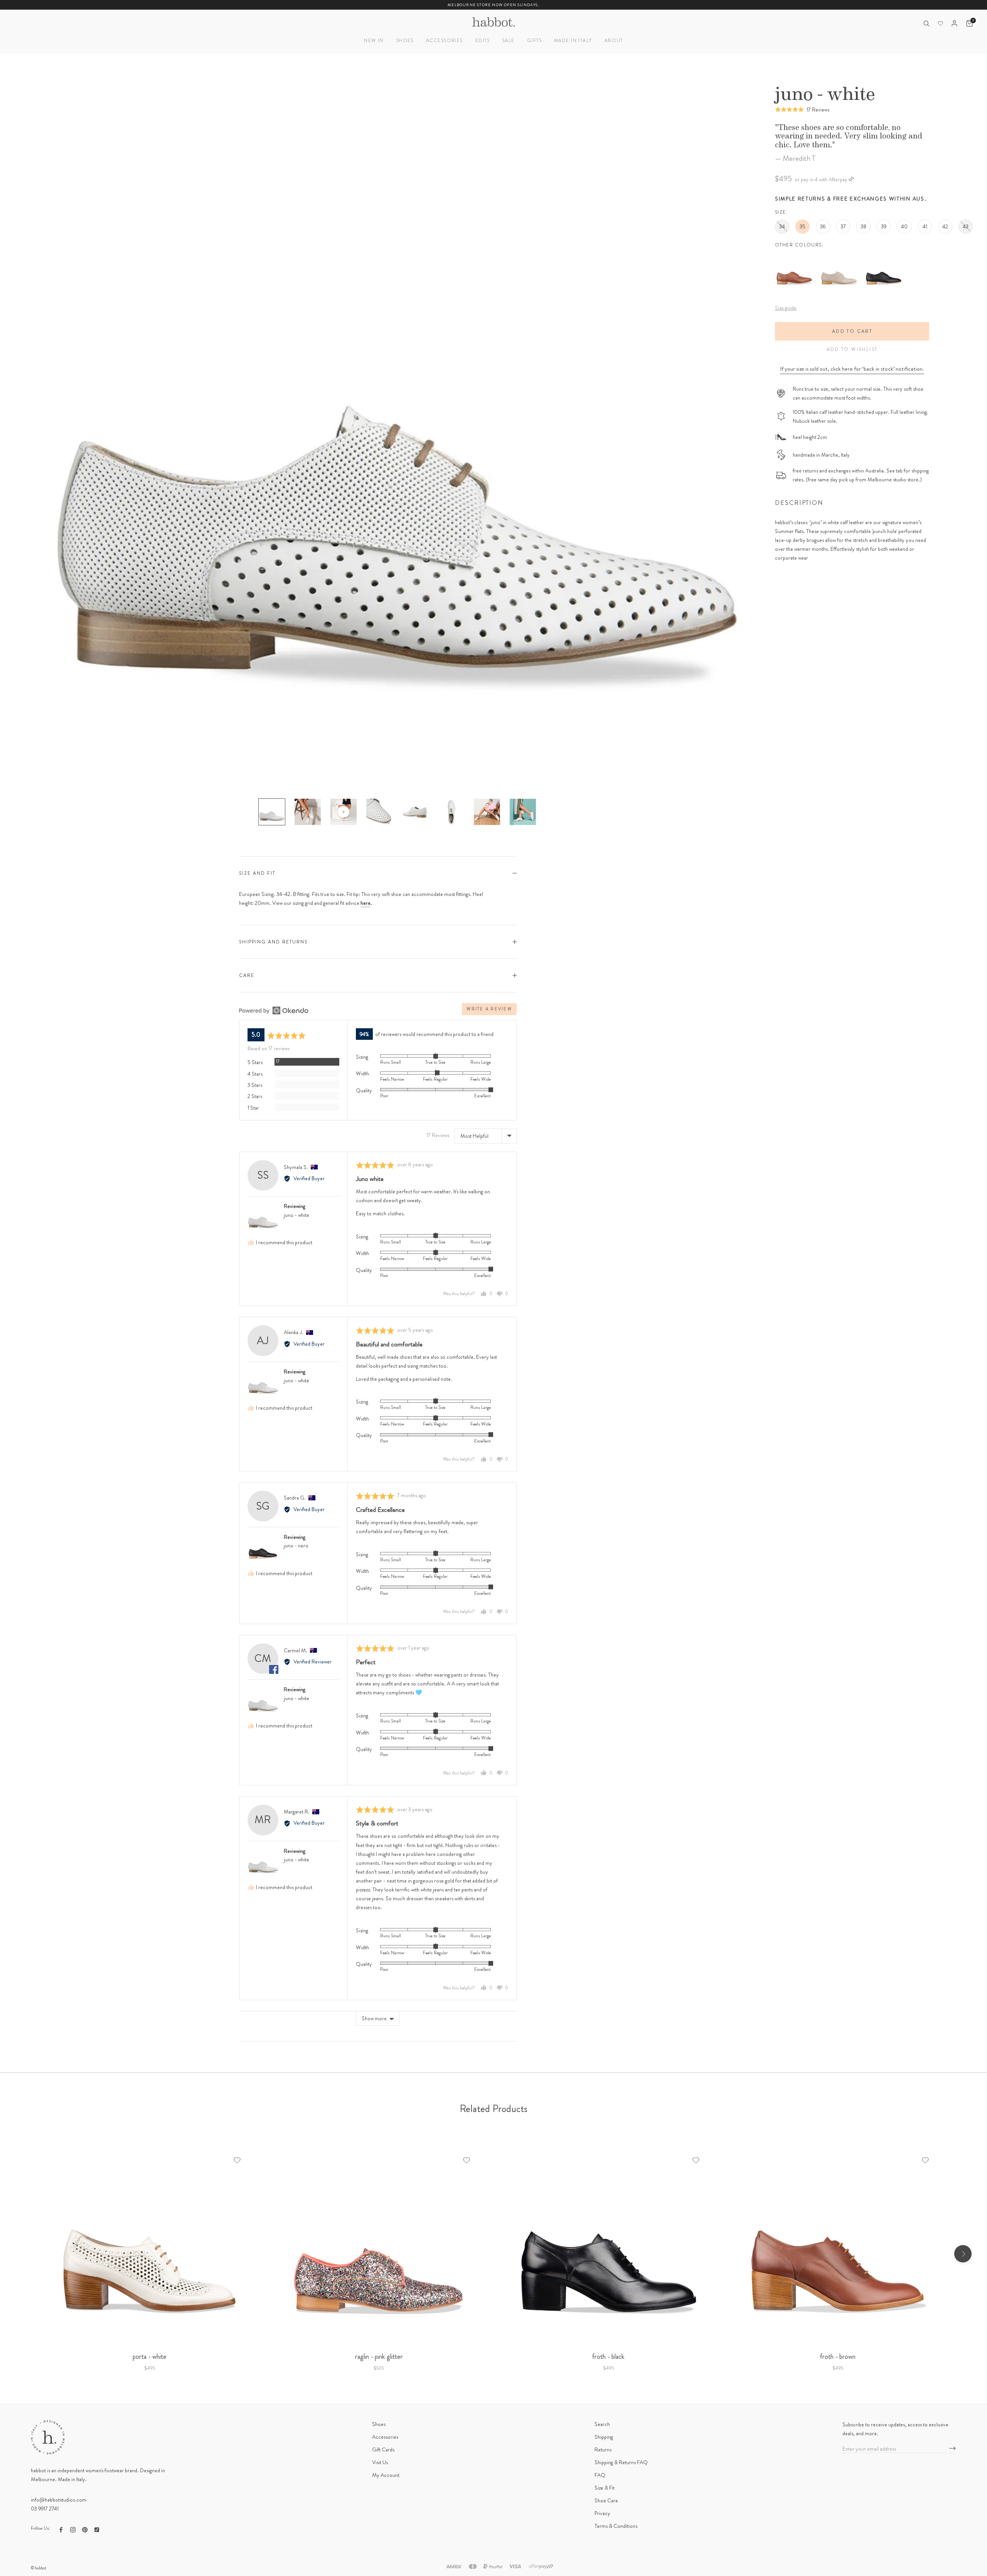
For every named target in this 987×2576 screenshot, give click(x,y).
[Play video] (344, 812)
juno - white (296, 1215)
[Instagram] (73, 2529)
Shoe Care (606, 2500)
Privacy (602, 2513)
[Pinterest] (85, 2529)
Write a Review (489, 1009)
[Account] (954, 23)
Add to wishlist (852, 349)
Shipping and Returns (273, 942)
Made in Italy (573, 40)
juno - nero (296, 1545)
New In (374, 40)
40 (904, 226)
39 (884, 226)
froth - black (608, 2357)
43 (966, 226)
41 (925, 226)
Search (602, 2424)
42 (945, 226)
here (365, 903)
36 (823, 226)
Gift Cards (383, 2449)
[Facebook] (61, 2529)
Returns (603, 2449)
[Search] (926, 23)
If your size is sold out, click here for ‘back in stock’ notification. (852, 369)
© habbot (39, 2568)
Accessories (445, 40)
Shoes (405, 40)
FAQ (600, 2475)
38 (863, 226)
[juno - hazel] (794, 256)
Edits (483, 40)
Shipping (604, 2437)
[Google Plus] (97, 2529)
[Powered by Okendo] (274, 1010)
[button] (802, 109)
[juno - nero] (884, 256)
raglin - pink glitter (379, 2357)
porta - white (150, 2357)
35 (803, 226)
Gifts (534, 40)
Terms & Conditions (616, 2526)
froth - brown (838, 2357)
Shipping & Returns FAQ (621, 2462)
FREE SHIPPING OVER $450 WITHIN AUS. (494, 5)
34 (782, 226)
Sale (508, 40)
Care (247, 975)
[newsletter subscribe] (952, 2449)
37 (843, 226)
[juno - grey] (839, 256)
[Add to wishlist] (237, 2160)
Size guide (786, 308)
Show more (374, 2018)
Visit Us (380, 2462)
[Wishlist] (940, 24)
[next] (963, 2254)
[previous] (24, 2254)
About (614, 40)
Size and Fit (257, 873)
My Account (386, 2475)
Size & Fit (605, 2488)
